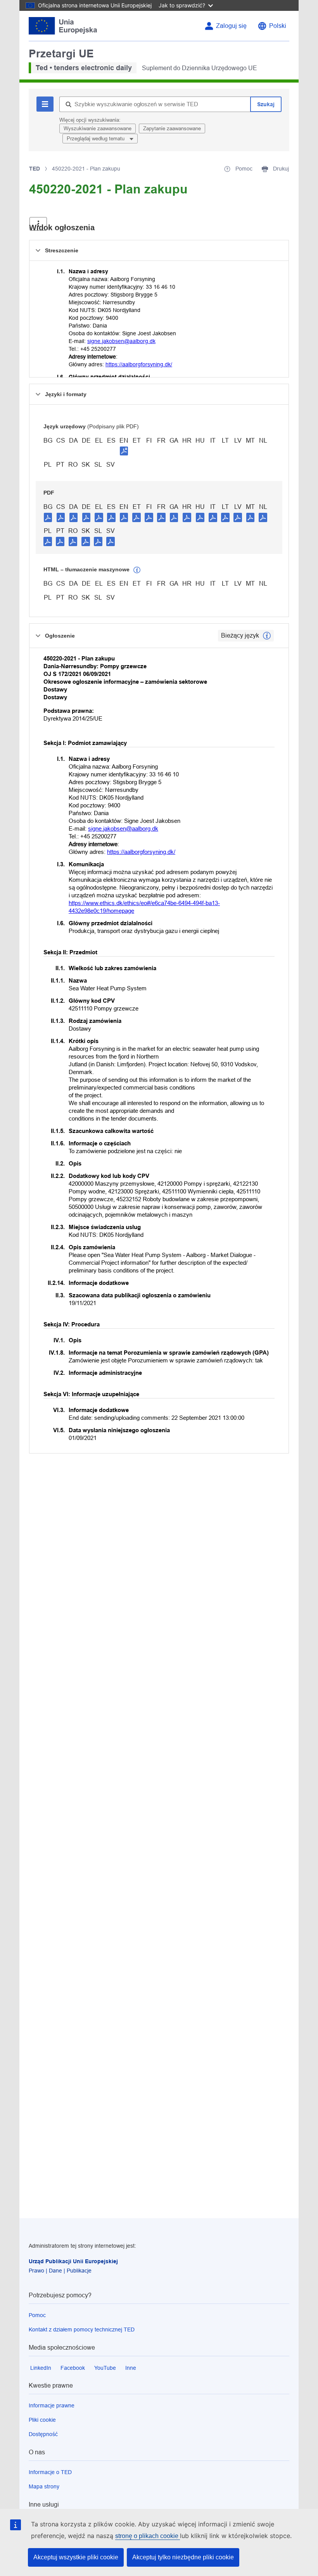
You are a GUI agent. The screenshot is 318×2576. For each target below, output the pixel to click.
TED (35, 169)
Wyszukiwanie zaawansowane (98, 128)
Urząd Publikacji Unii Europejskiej (73, 2261)
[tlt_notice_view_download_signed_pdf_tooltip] (124, 451)
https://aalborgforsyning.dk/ (139, 364)
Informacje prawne (52, 2405)
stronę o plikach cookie (148, 2536)
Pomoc (37, 2315)
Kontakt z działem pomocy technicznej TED (82, 2329)
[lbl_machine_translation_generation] (137, 570)
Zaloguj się (231, 26)
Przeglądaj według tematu (96, 139)
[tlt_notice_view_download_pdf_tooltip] (48, 517)
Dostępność (43, 2434)
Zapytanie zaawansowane (172, 128)
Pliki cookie (42, 2420)
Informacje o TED (50, 2472)
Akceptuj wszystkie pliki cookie (76, 2557)
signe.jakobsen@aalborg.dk (121, 341)
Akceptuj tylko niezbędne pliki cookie (183, 2557)
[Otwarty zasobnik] (38, 224)
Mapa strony (44, 2486)
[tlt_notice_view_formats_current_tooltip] (267, 636)
